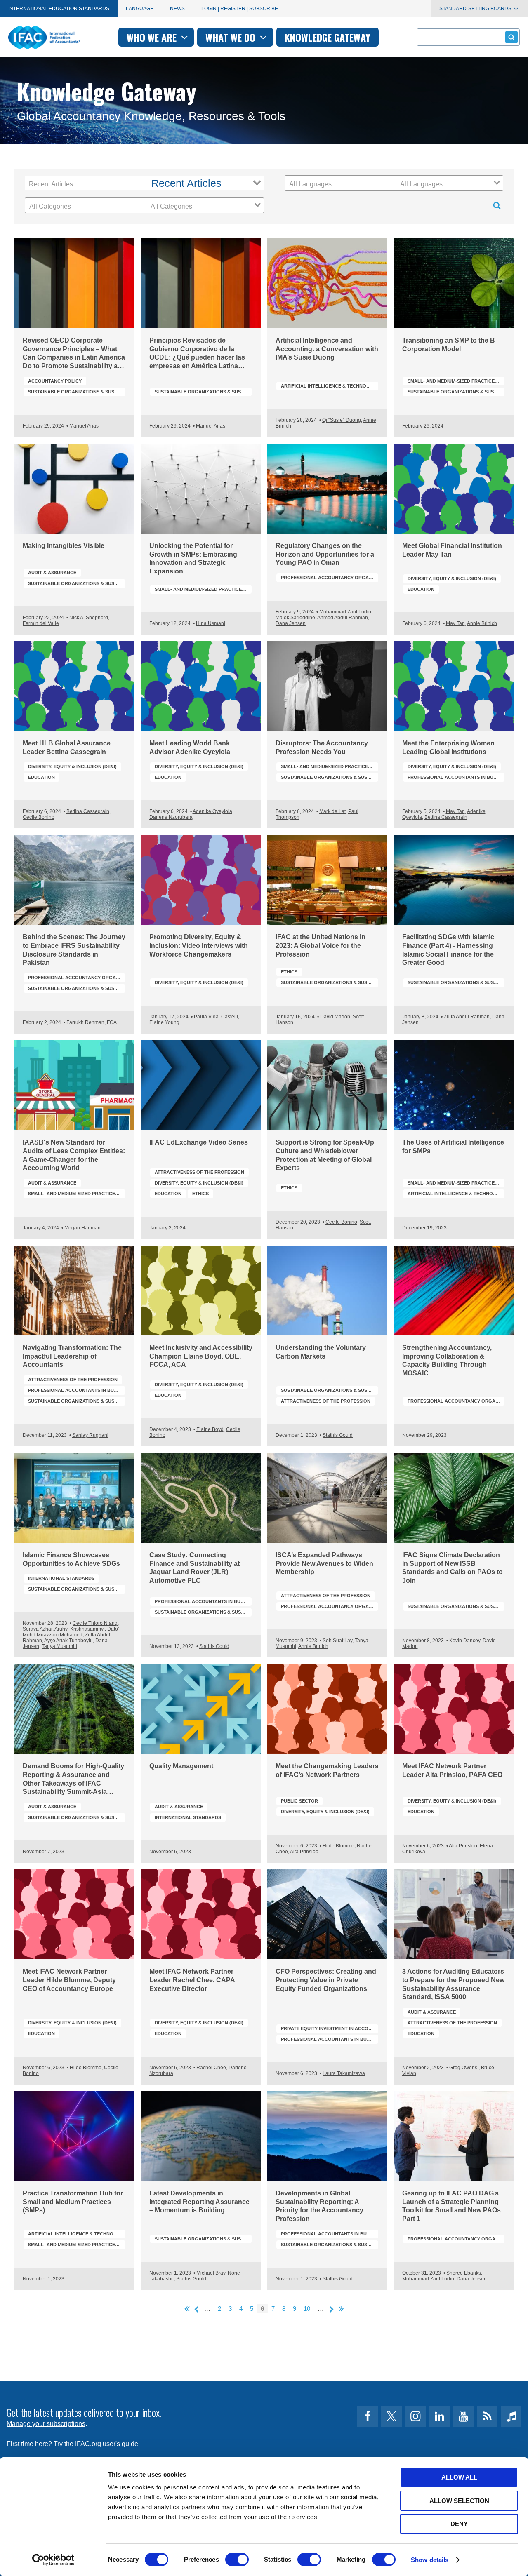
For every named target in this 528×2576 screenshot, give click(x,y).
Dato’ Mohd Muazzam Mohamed (71, 1632)
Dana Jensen (291, 623)
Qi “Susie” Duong (342, 420)
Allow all (459, 2477)
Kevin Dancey (465, 1641)
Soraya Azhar (38, 1629)
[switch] (237, 2560)
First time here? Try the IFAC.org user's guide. (73, 2444)
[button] (205, 183)
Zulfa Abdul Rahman (467, 1017)
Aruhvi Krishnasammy (80, 1629)
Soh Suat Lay (337, 1641)
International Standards (61, 1578)
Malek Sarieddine (295, 618)
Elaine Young (164, 1022)
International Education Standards (59, 9)
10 (307, 2309)
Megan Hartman (82, 1228)
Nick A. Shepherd (89, 618)
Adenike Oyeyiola (212, 811)
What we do (232, 37)
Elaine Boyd (210, 1429)
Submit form (511, 37)
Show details (430, 2560)
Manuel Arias (84, 426)
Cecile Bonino (39, 817)
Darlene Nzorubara (171, 817)
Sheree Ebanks (464, 2273)
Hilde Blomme (338, 1846)
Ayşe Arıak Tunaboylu (68, 1641)
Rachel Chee (211, 2068)
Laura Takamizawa (344, 2073)
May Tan (455, 623)
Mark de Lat (332, 811)
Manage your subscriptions (46, 2424)
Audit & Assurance (52, 573)
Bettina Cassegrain (88, 811)
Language (140, 9)
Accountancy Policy (55, 381)
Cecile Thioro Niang (95, 1623)
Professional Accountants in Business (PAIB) (456, 777)
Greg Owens (464, 2068)
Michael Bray (211, 2273)
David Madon (335, 1017)
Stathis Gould (338, 1435)
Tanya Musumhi (59, 1646)
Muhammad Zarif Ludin (345, 612)
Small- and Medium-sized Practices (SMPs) (456, 381)
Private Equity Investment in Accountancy (330, 2028)
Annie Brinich (482, 623)
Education (421, 589)
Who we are (153, 37)
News (177, 9)
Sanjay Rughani (90, 1435)
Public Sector (299, 1801)
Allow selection (459, 2501)
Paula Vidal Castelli (216, 1017)
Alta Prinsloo (304, 1852)
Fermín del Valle (41, 623)
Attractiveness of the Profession (199, 1172)
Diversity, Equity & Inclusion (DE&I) (452, 578)
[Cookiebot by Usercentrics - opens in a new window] (53, 2560)
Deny (459, 2524)
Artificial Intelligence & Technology (330, 386)
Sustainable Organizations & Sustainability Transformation (77, 392)
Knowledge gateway (328, 37)
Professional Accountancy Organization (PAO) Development (330, 578)
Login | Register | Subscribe (240, 9)
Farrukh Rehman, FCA (92, 1022)
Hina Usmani (211, 623)
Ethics (289, 972)
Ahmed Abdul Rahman (343, 618)
